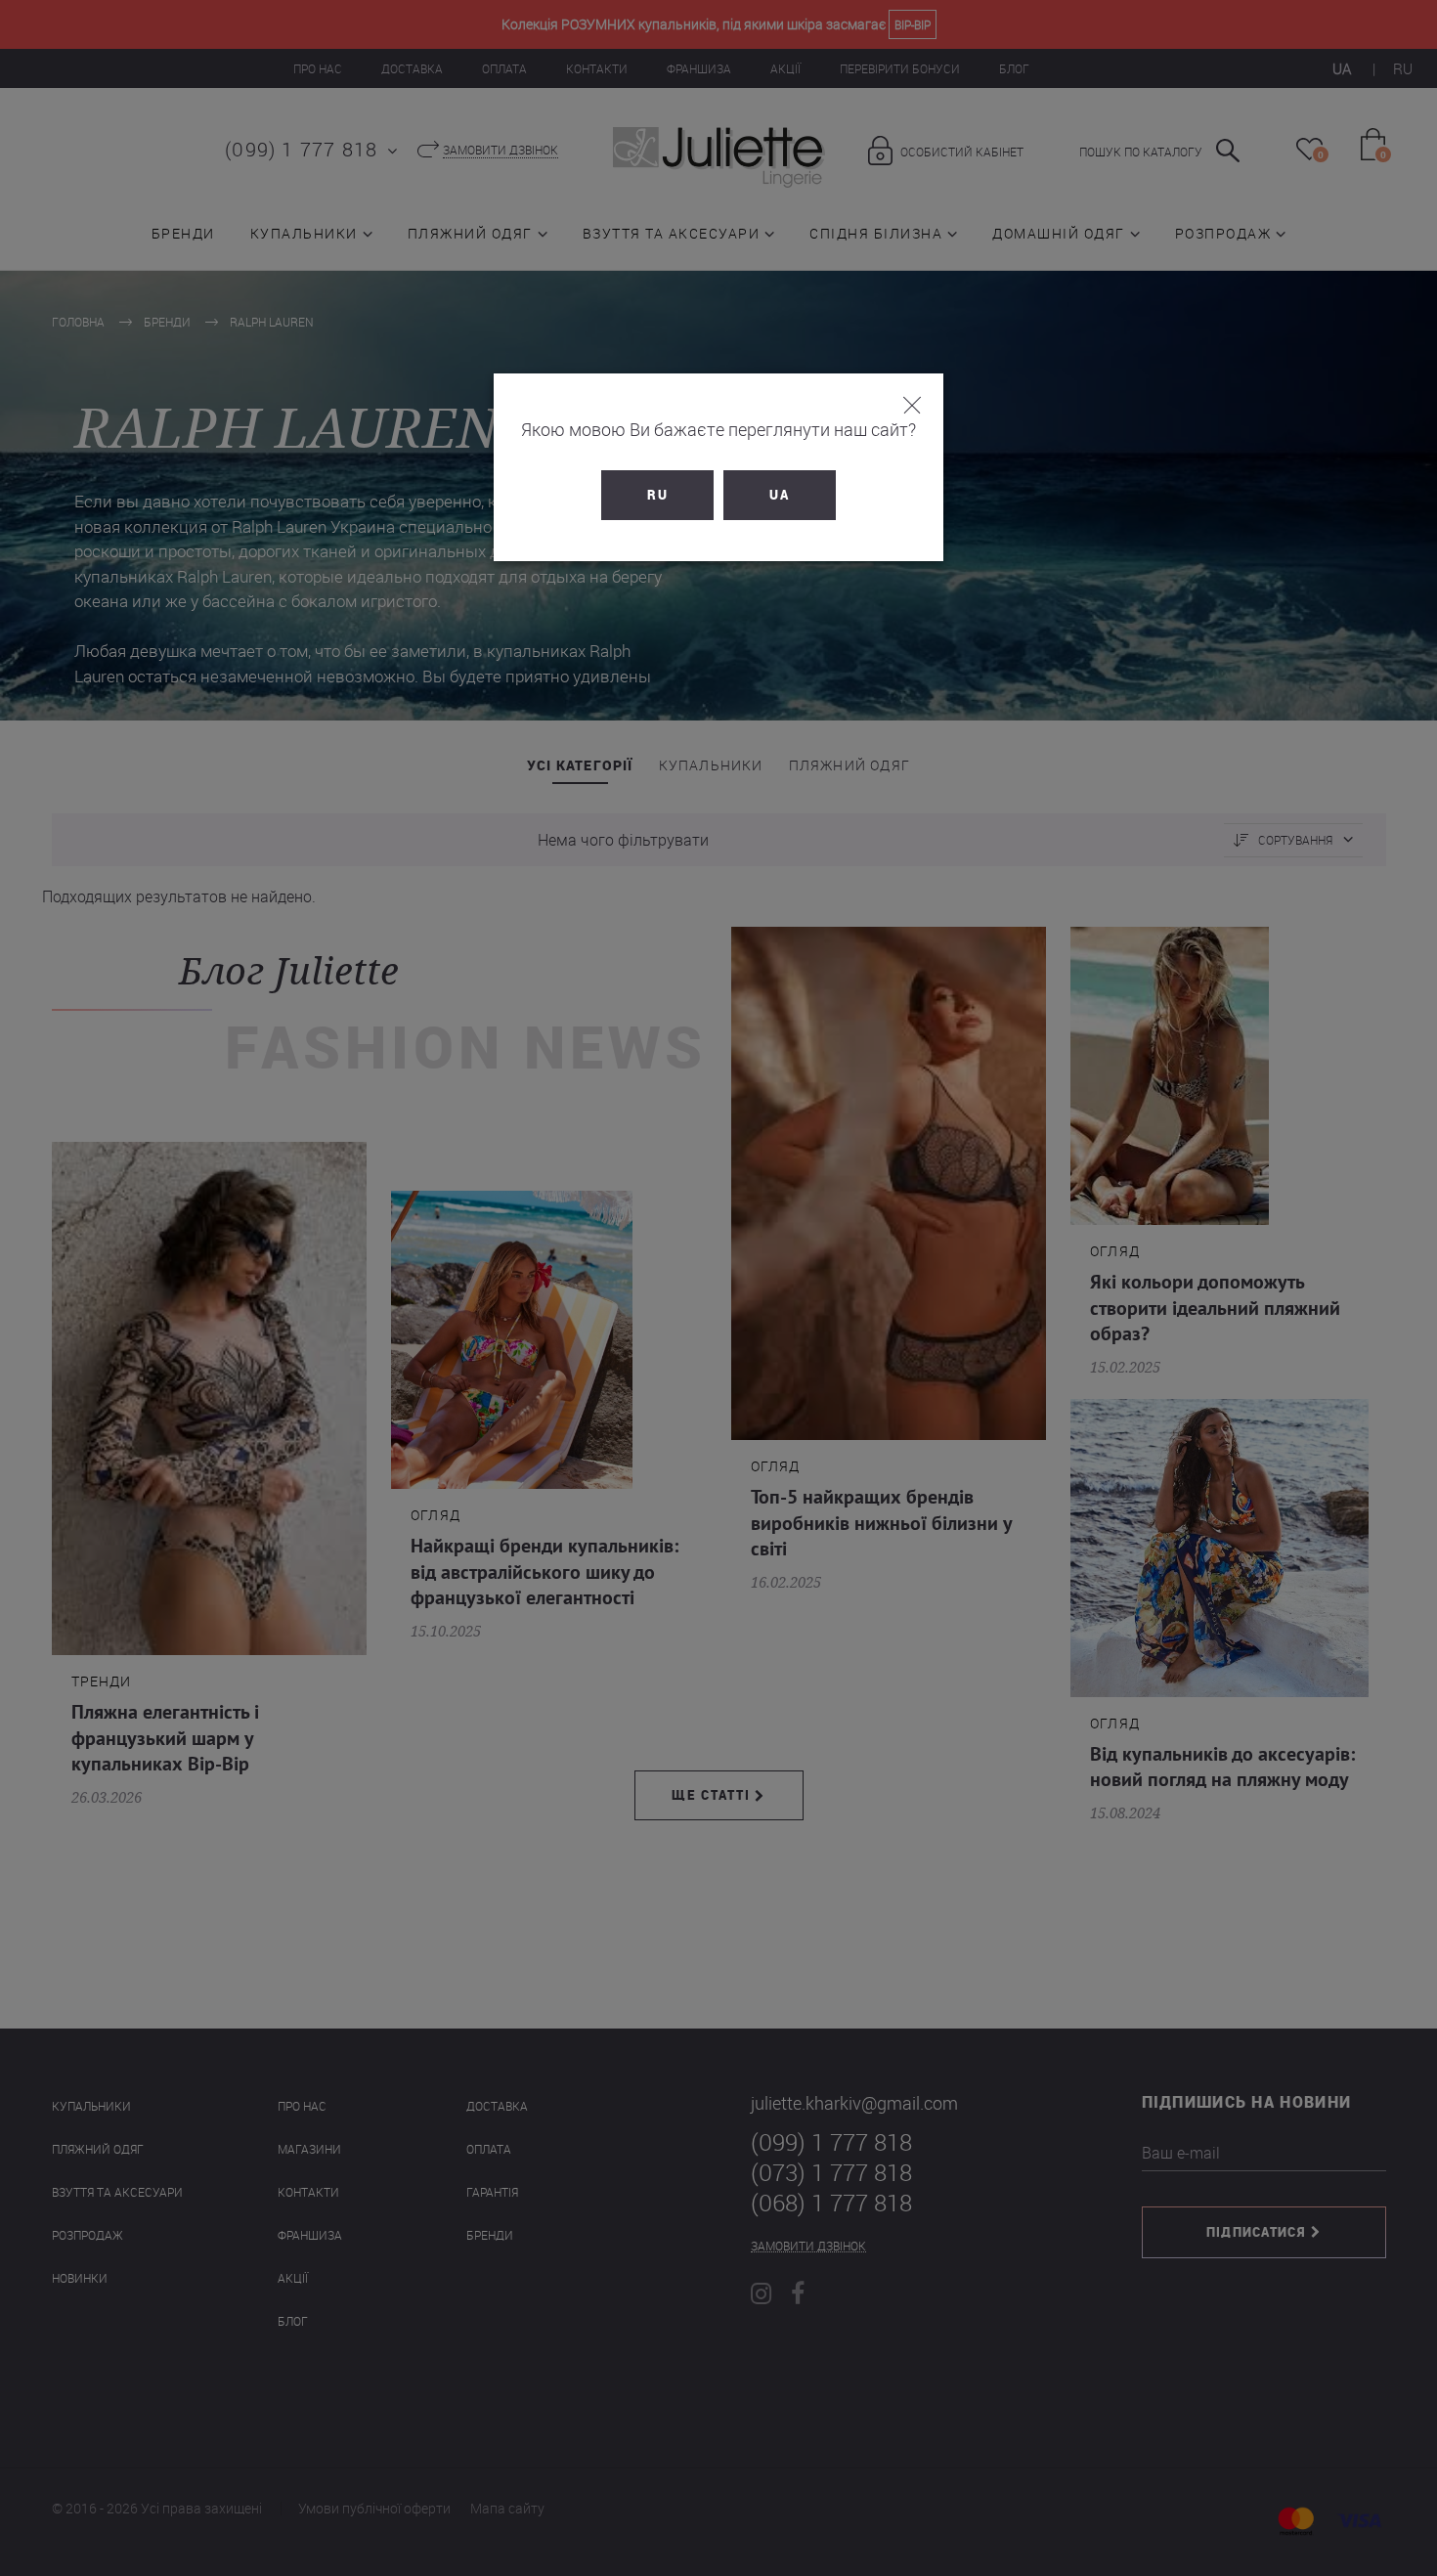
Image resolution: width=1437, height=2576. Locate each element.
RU (658, 495)
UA (780, 495)
